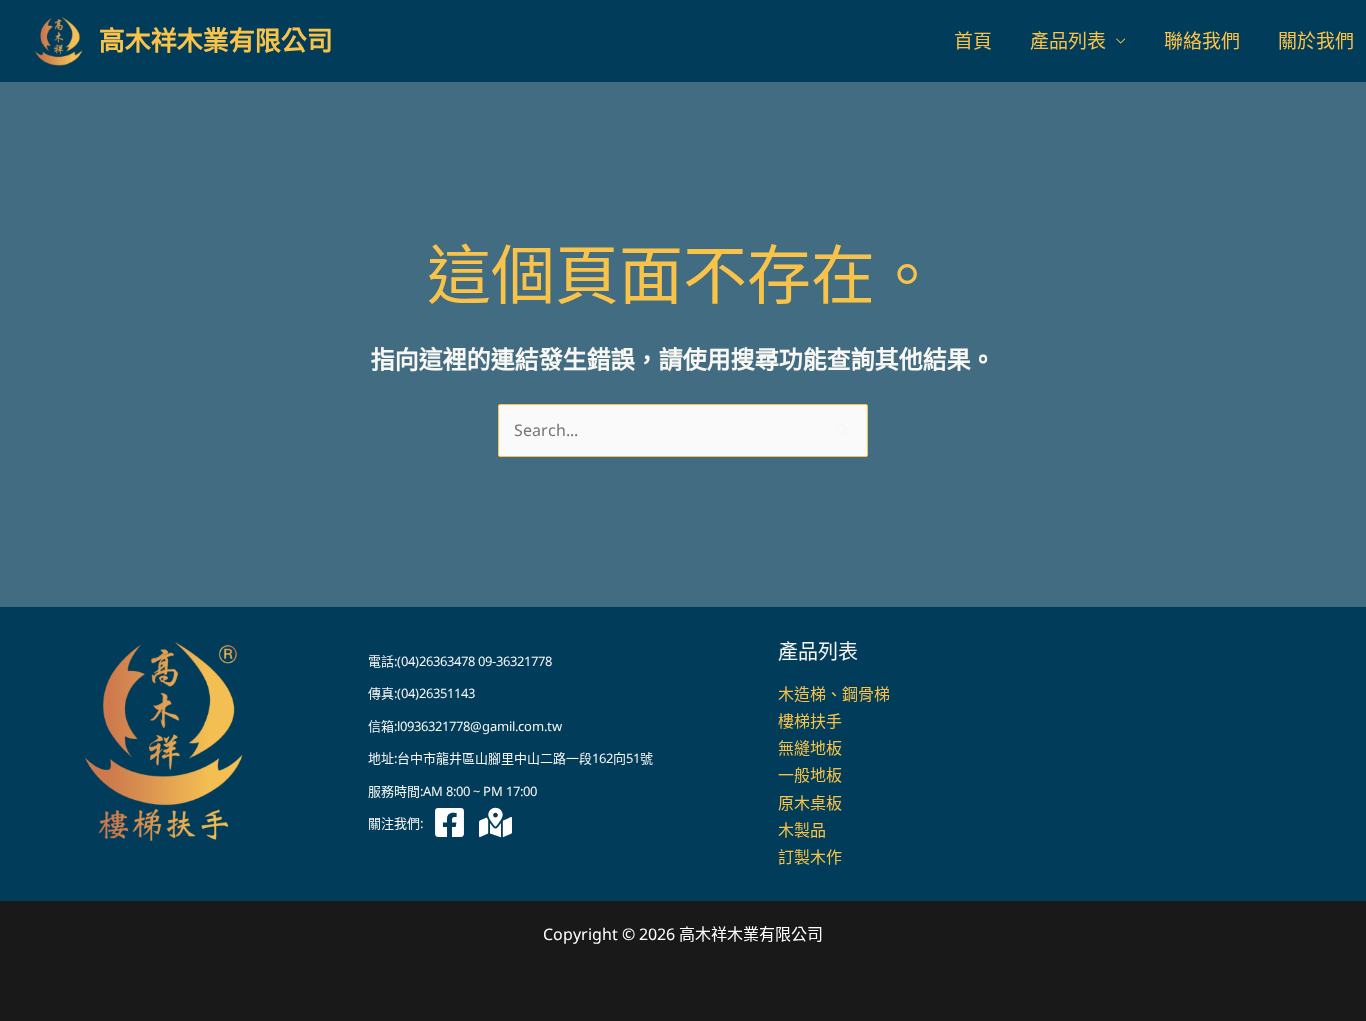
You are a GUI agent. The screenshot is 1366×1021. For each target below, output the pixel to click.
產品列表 (1068, 41)
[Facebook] (449, 822)
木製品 (802, 830)
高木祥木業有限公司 (216, 41)
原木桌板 (810, 803)
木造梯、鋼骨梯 (834, 694)
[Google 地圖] (495, 822)
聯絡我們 (1202, 41)
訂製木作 (810, 857)
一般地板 (810, 775)
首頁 (973, 41)
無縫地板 (810, 748)
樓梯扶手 (810, 721)
